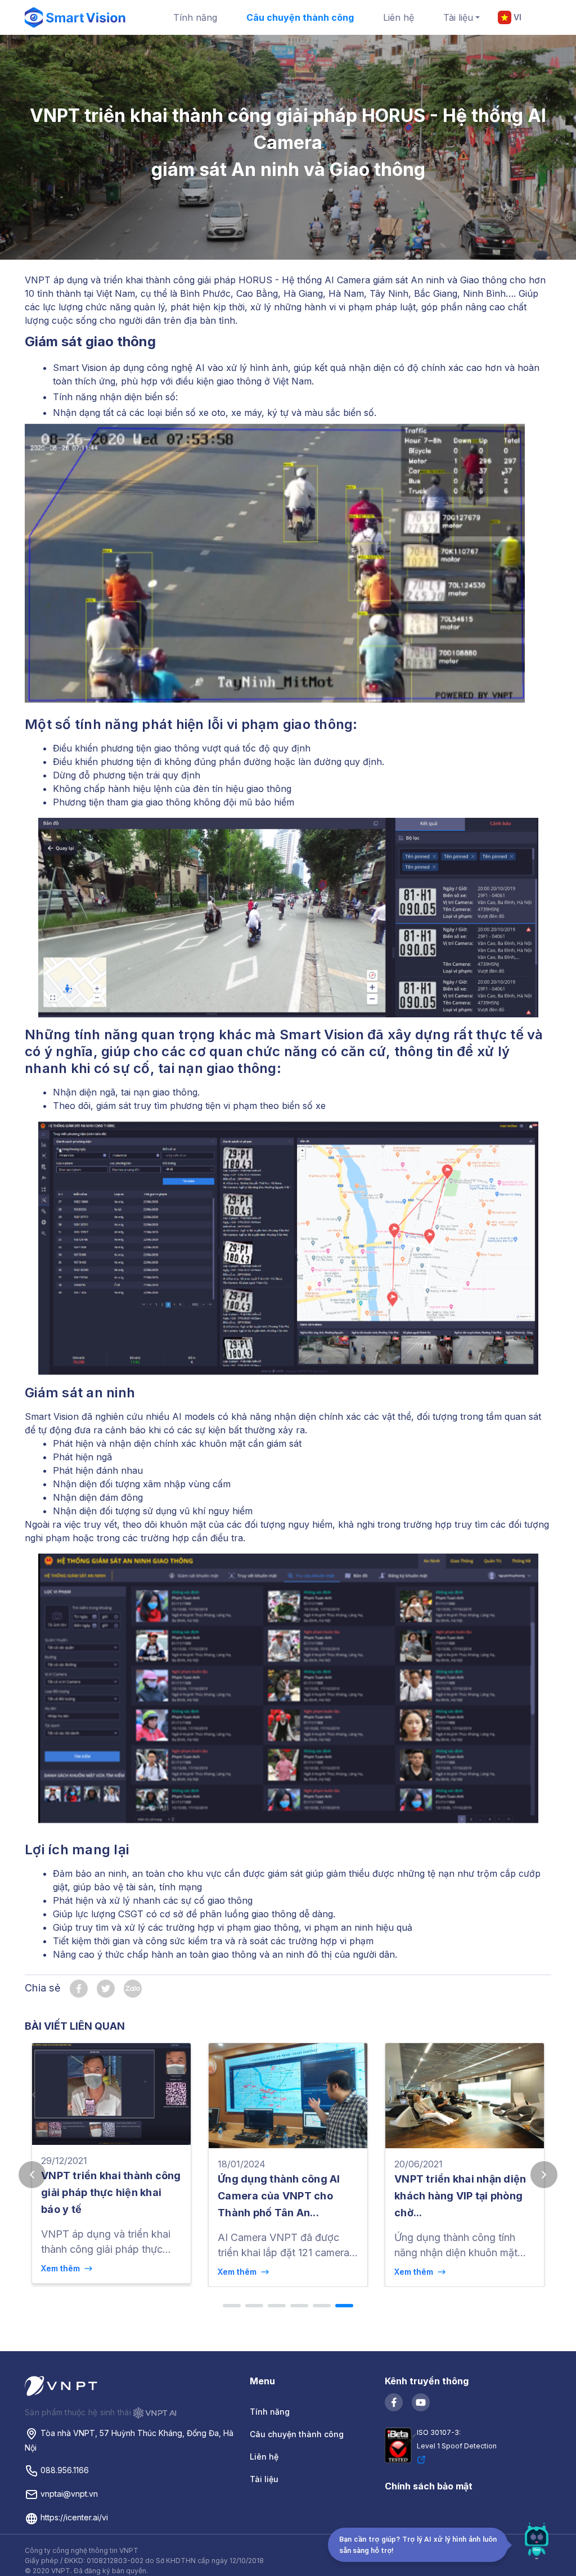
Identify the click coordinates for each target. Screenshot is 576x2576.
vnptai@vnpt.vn (68, 2494)
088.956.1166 (64, 2470)
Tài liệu (458, 17)
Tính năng (195, 17)
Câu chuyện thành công (300, 17)
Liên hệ (399, 17)
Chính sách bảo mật (429, 2486)
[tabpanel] (111, 2165)
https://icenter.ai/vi (73, 2517)
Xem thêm (63, 2268)
